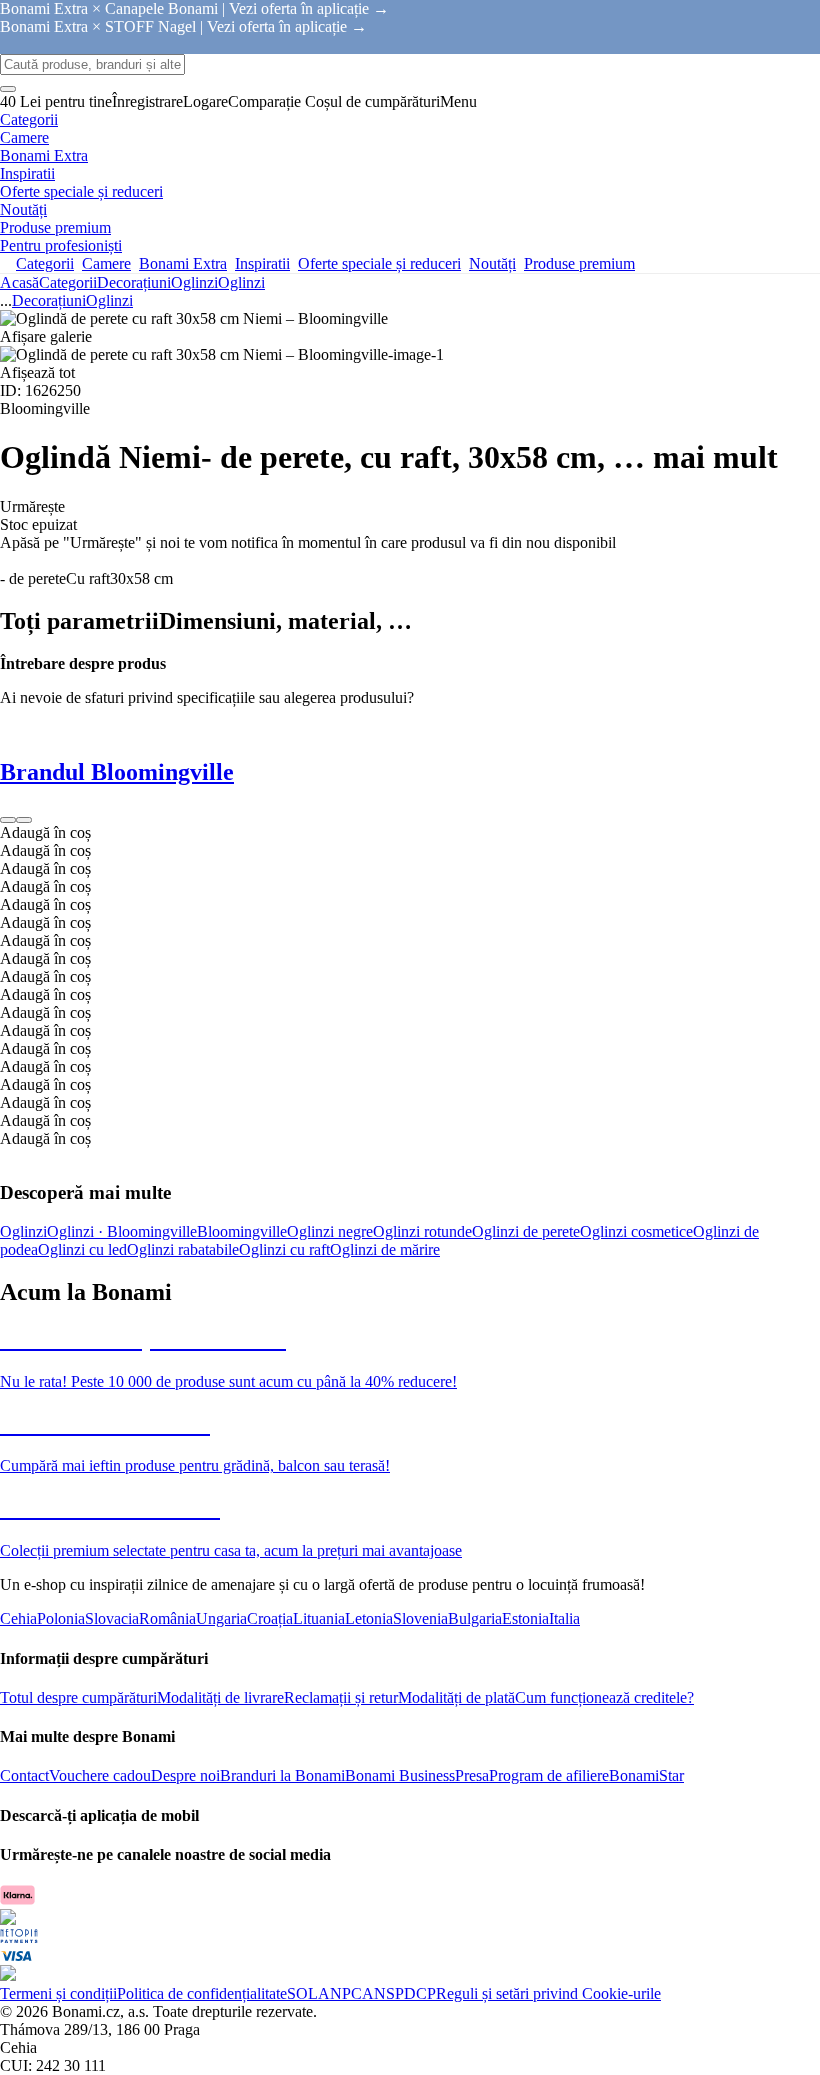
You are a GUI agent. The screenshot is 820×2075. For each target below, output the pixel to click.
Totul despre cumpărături (78, 1697)
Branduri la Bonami (282, 1775)
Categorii (68, 282)
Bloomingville (242, 1231)
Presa (472, 1775)
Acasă (19, 282)
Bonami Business (400, 1775)
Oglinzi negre (330, 1231)
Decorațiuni (134, 282)
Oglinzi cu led (82, 1249)
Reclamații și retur (341, 1697)
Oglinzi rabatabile (183, 1249)
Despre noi (185, 1775)
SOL (302, 1993)
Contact (24, 1775)
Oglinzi (241, 282)
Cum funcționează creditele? (604, 1697)
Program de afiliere (549, 1775)
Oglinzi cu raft (284, 1249)
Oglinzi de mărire (385, 1249)
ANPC (340, 1993)
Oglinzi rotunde (422, 1231)
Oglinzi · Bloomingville (122, 1231)
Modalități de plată (456, 1697)
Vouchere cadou (100, 1775)
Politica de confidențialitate (202, 1993)
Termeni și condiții (58, 1993)
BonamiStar (646, 1775)
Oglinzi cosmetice (636, 1231)
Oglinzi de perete (526, 1231)
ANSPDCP (399, 1993)
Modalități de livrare (220, 1697)
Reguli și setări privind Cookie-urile (548, 1993)
